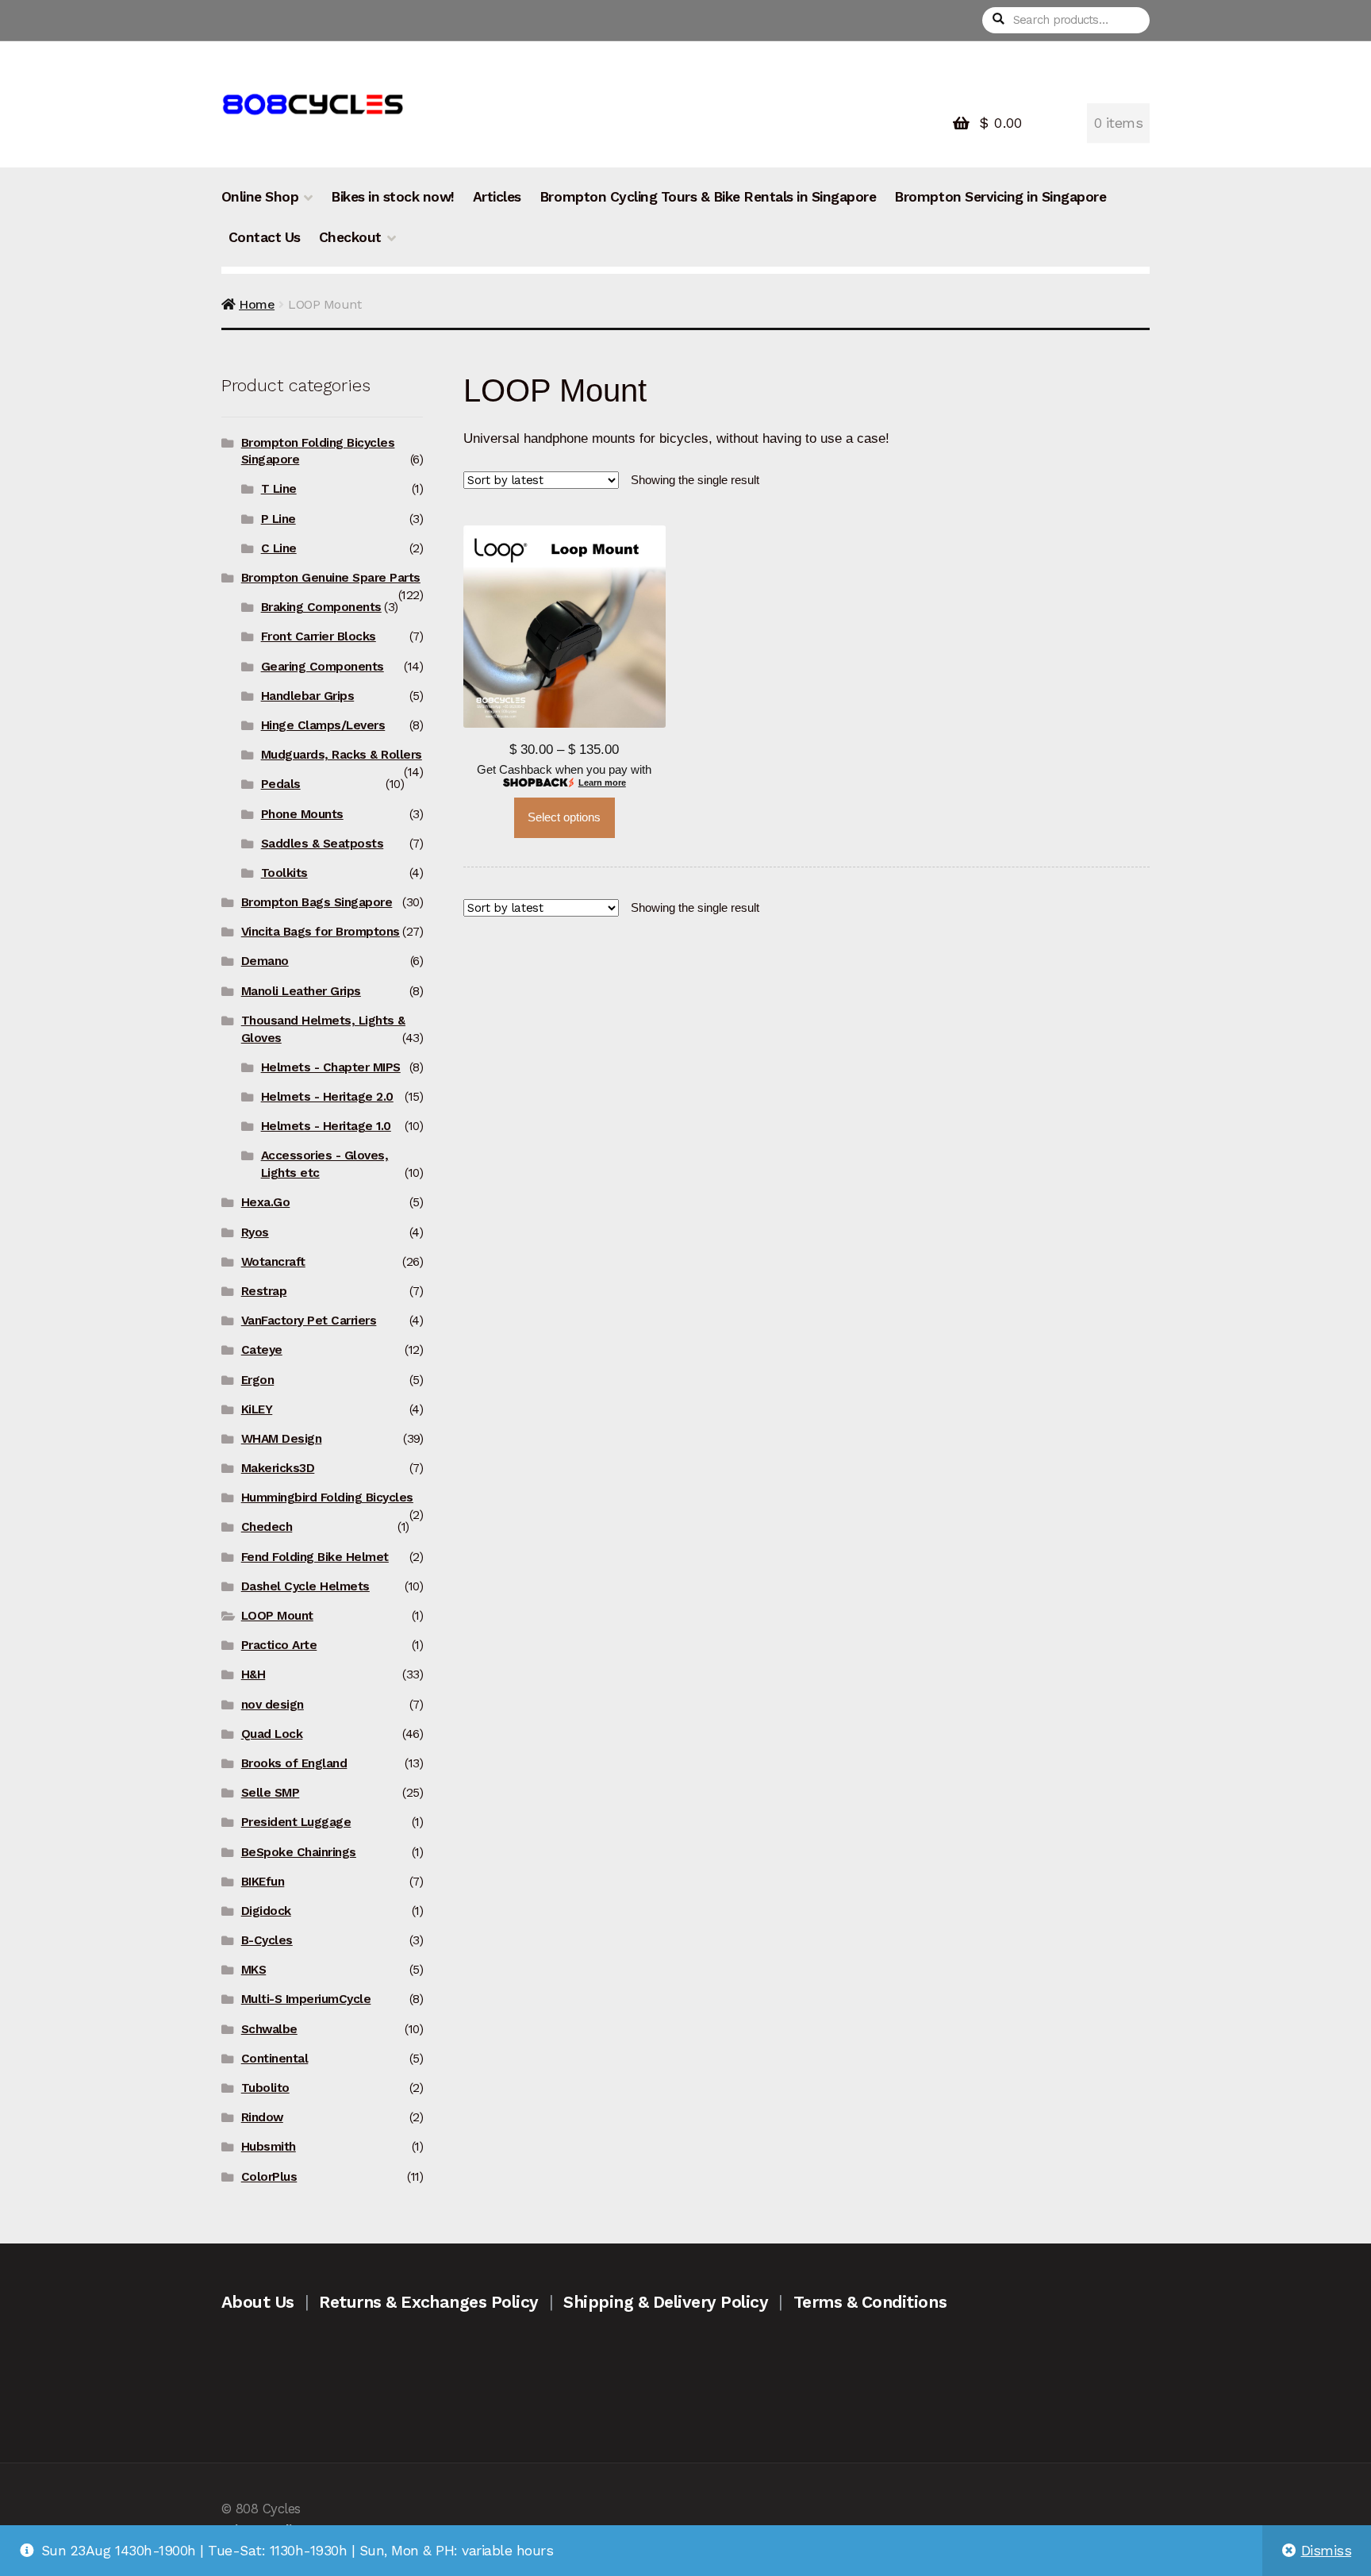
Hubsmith (269, 2147)
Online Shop (260, 197)
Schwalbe (269, 2029)
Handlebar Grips (308, 696)
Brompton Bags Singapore (317, 902)
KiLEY (257, 1409)
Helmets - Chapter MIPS (331, 1067)
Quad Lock (272, 1734)
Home (257, 304)
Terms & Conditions (870, 2302)
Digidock (266, 1911)
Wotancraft (273, 1262)
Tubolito (265, 2088)
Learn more (602, 782)
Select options (564, 817)
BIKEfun (263, 1882)
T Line (279, 489)
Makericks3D (278, 1468)
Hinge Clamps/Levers (323, 725)
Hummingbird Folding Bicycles (327, 1498)
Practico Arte (279, 1645)
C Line (279, 548)
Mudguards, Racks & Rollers (342, 755)
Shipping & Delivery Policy (666, 2302)
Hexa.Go (266, 1202)
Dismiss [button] (1327, 2551)
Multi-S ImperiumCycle (306, 1999)
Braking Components (321, 607)
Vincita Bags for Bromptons (321, 932)
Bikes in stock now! (393, 197)
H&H (253, 1674)
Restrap (264, 1291)
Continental (275, 2059)
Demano (265, 961)
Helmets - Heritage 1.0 (326, 1126)
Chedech (267, 1527)
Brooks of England (294, 1763)
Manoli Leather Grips (301, 991)
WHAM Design (282, 1439)
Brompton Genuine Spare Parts (331, 578)
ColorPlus (269, 2177)
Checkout (350, 237)
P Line (278, 519)
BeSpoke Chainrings (299, 1852)
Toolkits (284, 873)
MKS (254, 1970)
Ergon (258, 1380)
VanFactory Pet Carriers (309, 1321)
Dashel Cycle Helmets (305, 1586)
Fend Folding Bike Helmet (315, 1557)
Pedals (281, 784)
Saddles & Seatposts (323, 844)
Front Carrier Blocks (319, 636)
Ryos (255, 1232)
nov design (273, 1705)
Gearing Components (323, 667)
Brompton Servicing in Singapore (1000, 197)
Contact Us (265, 237)
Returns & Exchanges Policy (428, 2302)
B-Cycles (267, 1940)
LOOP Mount (277, 1616)
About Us (258, 2302)
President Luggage (296, 1822)
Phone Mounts (302, 814)
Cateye (262, 1350)
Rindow (262, 2117)
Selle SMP (271, 1793)
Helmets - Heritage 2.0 (327, 1097)
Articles (497, 197)
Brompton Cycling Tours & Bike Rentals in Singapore (708, 197)
